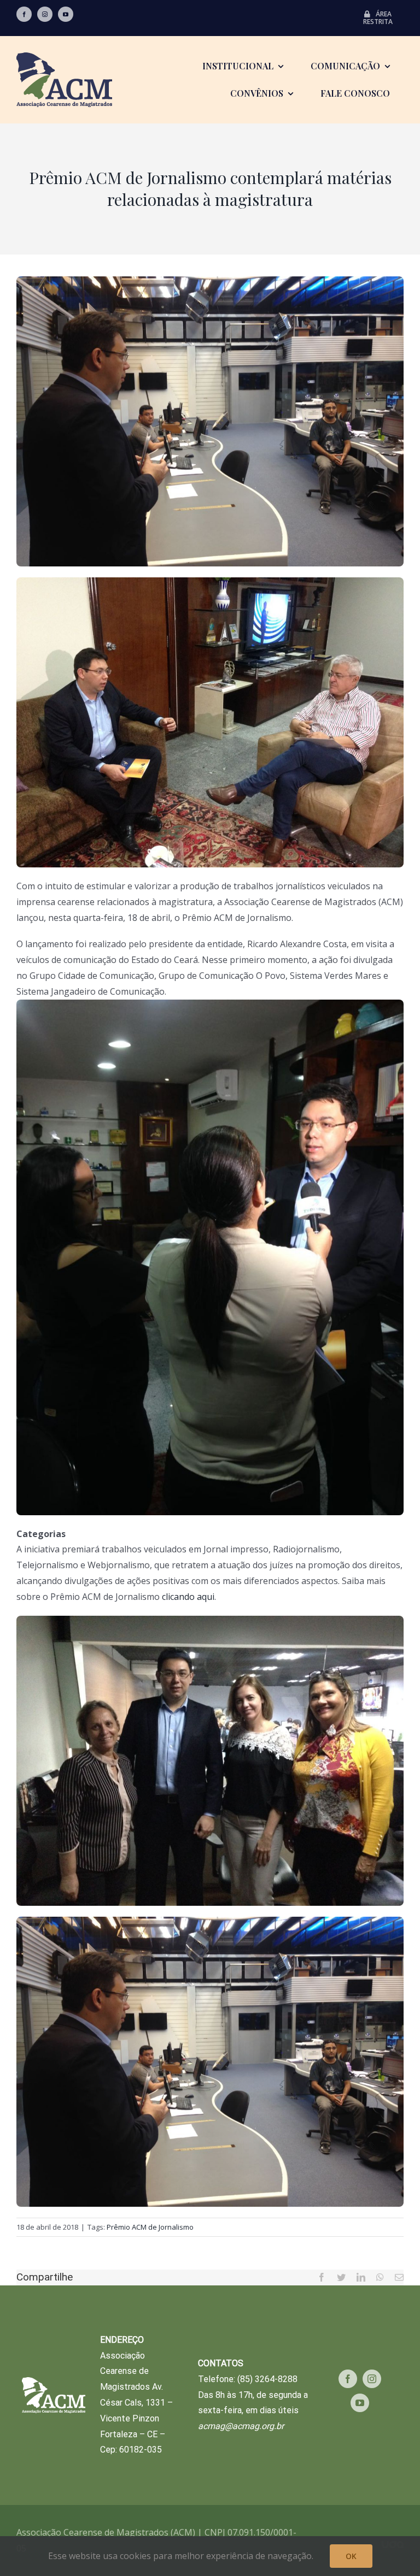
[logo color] (64, 57)
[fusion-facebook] (24, 14)
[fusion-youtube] (66, 14)
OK (351, 2556)
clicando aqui (188, 1597)
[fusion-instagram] (45, 14)
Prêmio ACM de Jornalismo (150, 2227)
